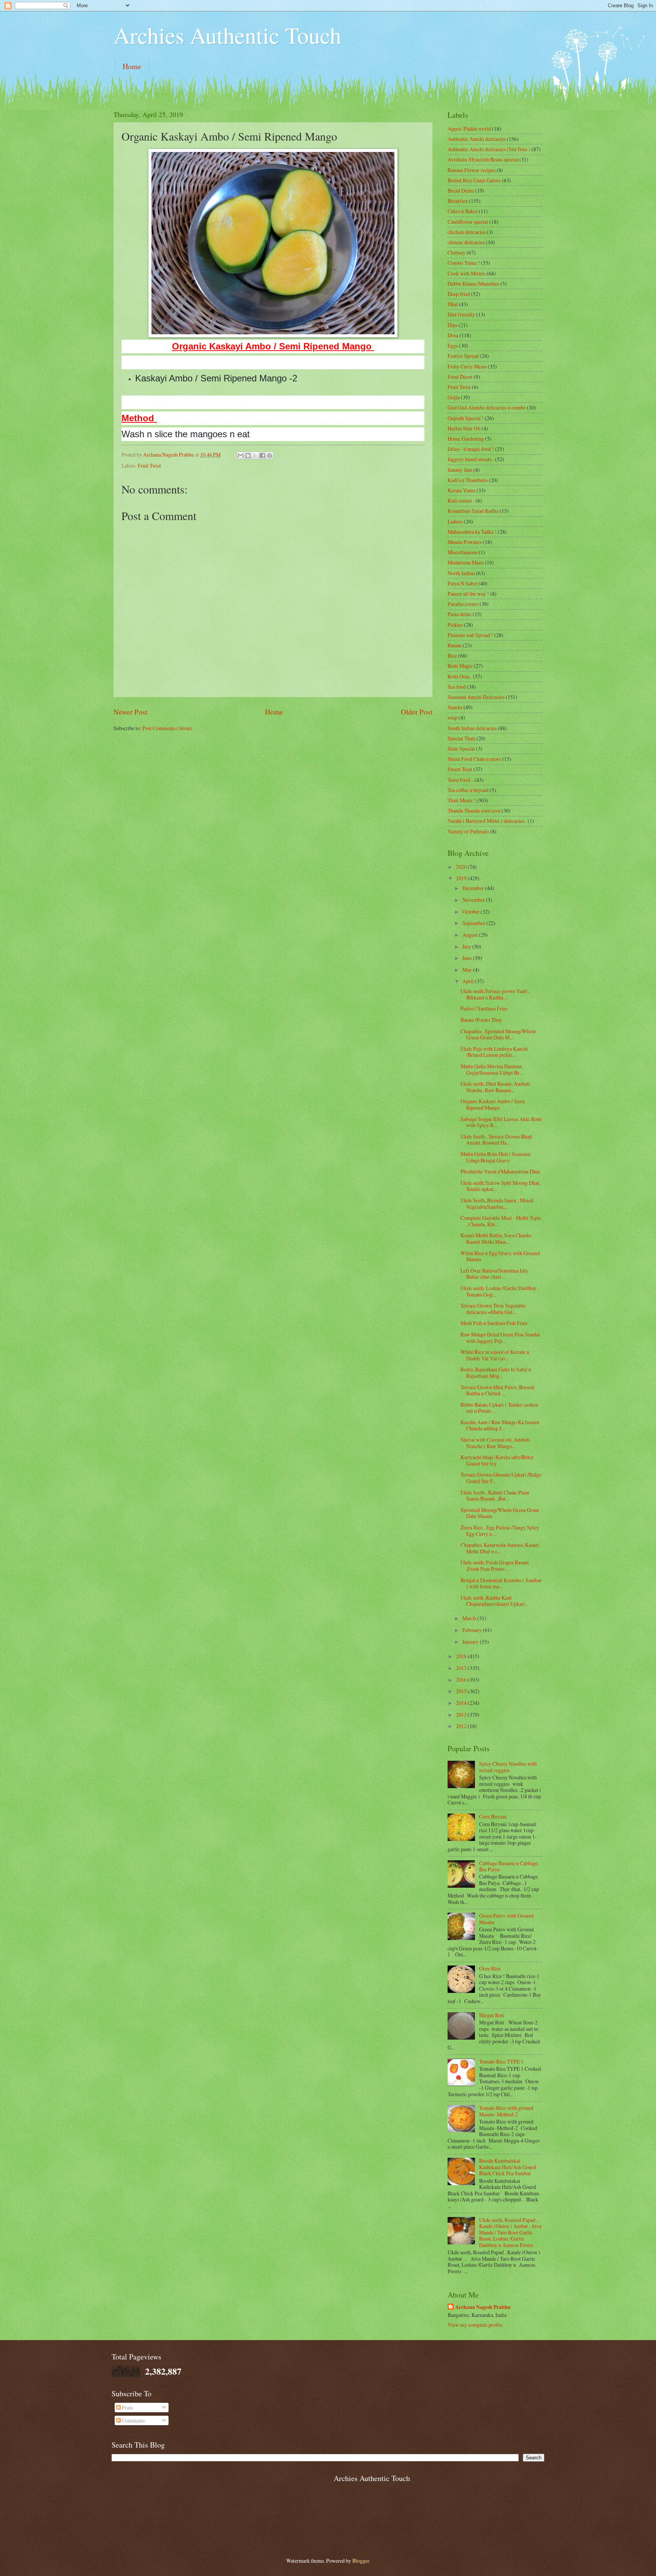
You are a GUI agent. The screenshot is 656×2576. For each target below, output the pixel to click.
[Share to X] (255, 455)
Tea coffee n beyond (468, 790)
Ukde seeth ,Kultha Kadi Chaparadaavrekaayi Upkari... (494, 1601)
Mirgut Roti (492, 2015)
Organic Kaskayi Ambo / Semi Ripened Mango (493, 1104)
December (474, 888)
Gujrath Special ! (466, 418)
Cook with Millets (467, 273)
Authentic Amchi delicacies (477, 139)
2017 (462, 1668)
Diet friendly (461, 314)
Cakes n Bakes (463, 211)
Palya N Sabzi (462, 583)
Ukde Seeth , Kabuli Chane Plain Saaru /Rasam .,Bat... (495, 1496)
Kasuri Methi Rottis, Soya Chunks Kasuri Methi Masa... (496, 1238)
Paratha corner (463, 604)
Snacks (455, 707)
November (474, 900)
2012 (462, 1726)
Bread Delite (461, 191)
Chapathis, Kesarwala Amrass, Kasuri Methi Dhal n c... (500, 1548)
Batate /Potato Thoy (481, 1020)
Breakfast (458, 201)
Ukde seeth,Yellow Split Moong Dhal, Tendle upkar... (500, 1186)
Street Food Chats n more (474, 759)
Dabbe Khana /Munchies (473, 284)
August (471, 935)
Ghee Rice (490, 1968)
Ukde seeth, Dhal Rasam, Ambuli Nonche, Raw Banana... (495, 1087)
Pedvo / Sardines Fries (484, 1008)
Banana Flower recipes (471, 170)
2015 (462, 1691)
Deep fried (459, 294)
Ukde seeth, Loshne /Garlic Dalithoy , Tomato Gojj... (500, 1291)
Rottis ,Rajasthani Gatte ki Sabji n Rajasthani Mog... (496, 1373)
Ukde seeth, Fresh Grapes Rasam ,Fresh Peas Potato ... (495, 1566)
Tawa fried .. (460, 780)
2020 (462, 867)
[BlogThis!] (248, 455)
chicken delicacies (467, 232)
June (468, 958)
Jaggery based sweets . (471, 459)
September (474, 923)
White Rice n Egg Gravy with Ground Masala (500, 1256)
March (470, 1618)
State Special (461, 749)
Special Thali (461, 738)
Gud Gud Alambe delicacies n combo (487, 407)
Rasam (455, 645)
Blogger (361, 2561)
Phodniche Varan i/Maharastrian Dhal (500, 1171)
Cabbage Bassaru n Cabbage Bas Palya (509, 1866)
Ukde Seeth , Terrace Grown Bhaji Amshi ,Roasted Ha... (496, 1140)
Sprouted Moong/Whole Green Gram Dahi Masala (500, 1513)
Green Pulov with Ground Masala (506, 1919)
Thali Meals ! (461, 800)
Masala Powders (465, 542)
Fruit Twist (149, 466)
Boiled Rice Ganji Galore (474, 180)
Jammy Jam (460, 470)
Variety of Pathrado (468, 831)
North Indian (461, 573)
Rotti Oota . (460, 676)
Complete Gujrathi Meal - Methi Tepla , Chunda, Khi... (501, 1221)
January (471, 1642)
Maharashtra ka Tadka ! (472, 532)
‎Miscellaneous (463, 552)
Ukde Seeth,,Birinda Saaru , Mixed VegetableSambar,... (497, 1203)
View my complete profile (475, 2325)
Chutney (457, 252)
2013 (462, 1715)
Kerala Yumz (461, 490)
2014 (462, 1703)
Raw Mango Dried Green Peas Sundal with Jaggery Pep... (500, 1338)
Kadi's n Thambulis (468, 480)
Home (132, 66)
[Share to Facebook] (262, 455)
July (467, 946)
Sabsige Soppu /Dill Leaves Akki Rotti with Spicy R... (501, 1122)
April (469, 981)
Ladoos (455, 521)
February (473, 1630)
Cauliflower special (468, 222)
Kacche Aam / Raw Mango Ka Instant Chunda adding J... (500, 1425)
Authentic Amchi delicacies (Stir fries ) (489, 149)
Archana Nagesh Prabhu (483, 2307)
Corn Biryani (493, 1816)
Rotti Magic (460, 666)
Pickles (455, 625)
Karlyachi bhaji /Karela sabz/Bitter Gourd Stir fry (497, 1460)
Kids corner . (461, 500)
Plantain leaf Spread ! (470, 635)
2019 (462, 878)
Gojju (454, 397)
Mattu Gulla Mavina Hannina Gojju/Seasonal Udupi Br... (491, 1069)
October (471, 912)
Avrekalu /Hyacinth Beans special (483, 159)
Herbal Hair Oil (464, 428)
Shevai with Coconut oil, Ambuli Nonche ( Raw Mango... (495, 1443)
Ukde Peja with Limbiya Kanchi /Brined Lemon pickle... (494, 1052)
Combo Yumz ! (464, 263)
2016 (462, 1680)
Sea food (457, 687)
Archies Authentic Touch (227, 35)
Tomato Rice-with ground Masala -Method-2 (506, 2111)
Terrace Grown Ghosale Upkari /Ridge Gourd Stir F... (501, 1478)
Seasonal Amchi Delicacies (476, 697)
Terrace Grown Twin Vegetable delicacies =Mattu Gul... (493, 1309)
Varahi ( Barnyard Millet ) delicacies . (487, 821)
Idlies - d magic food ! (471, 449)
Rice (452, 655)
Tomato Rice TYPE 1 (501, 2061)
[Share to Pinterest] (270, 455)
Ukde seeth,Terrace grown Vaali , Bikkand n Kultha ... (495, 994)
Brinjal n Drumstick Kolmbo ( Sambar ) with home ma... (501, 1583)
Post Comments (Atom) (167, 728)
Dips (453, 325)
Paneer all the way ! (468, 594)
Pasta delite (460, 614)
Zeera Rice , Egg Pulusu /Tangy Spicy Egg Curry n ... (500, 1531)
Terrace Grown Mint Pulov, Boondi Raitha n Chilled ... (498, 1390)
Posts (127, 2408)
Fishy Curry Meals (467, 366)
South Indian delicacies (472, 728)
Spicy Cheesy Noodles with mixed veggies (508, 1767)
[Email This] (241, 455)
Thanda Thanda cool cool (474, 810)
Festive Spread (463, 356)
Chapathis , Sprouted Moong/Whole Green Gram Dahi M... (498, 1034)
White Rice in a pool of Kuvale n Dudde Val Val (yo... (495, 1355)
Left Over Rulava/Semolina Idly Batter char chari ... (494, 1274)
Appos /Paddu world (469, 129)
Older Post (417, 712)
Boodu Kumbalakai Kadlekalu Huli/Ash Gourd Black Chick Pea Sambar (508, 2167)
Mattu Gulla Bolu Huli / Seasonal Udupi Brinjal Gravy (495, 1157)
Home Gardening (466, 439)
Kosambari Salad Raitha (473, 511)
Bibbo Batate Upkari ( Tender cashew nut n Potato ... (500, 1408)
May (468, 970)
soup (453, 717)
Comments (133, 2420)
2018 (462, 1656)
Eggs (453, 346)
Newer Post (130, 712)
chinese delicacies (466, 242)
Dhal (453, 304)
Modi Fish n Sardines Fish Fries (494, 1323)
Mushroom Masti (466, 562)
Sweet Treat (460, 769)
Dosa (453, 335)
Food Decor (460, 377)
